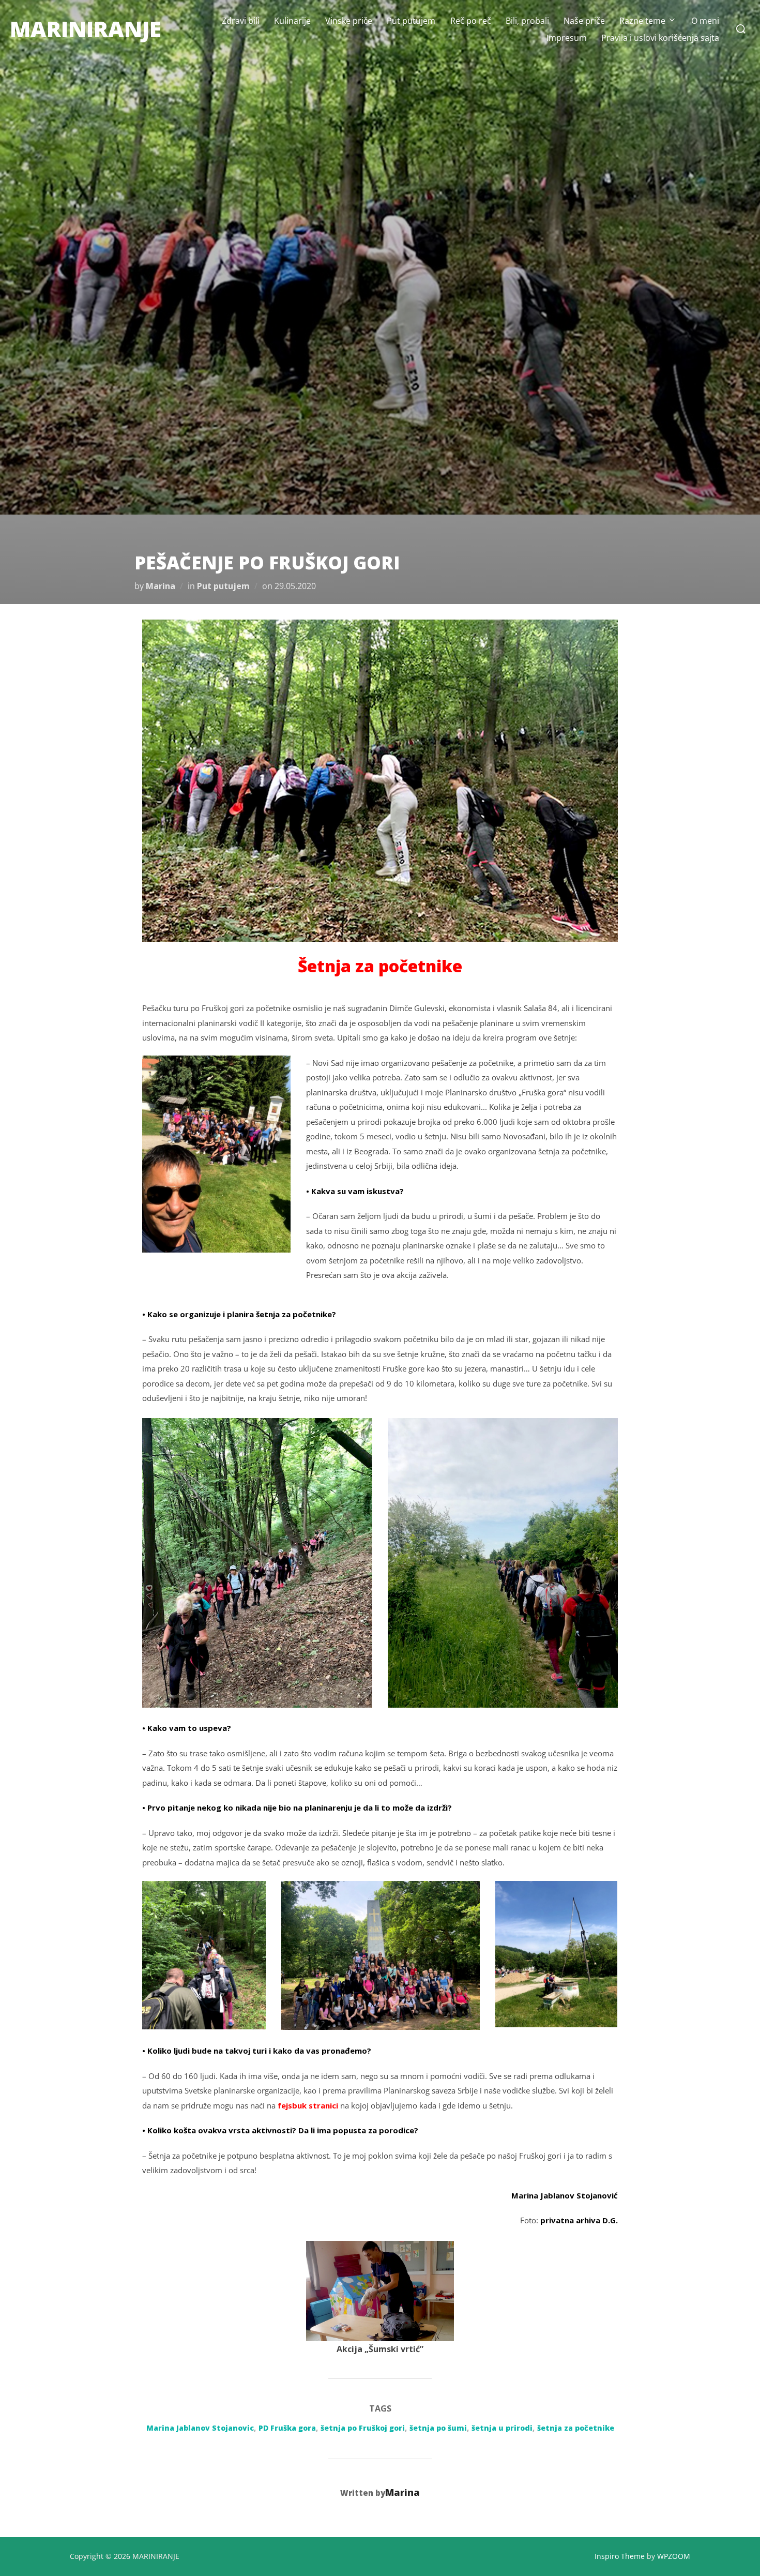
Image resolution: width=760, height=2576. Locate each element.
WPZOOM (674, 2556)
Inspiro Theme (620, 2556)
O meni (705, 21)
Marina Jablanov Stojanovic (200, 2428)
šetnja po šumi (438, 2428)
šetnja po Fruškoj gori (363, 2428)
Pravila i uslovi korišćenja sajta (660, 38)
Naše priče (584, 21)
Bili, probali (527, 21)
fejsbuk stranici (308, 2105)
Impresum (567, 38)
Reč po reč (471, 21)
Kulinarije (292, 21)
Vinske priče (349, 21)
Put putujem (411, 21)
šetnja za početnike (576, 2428)
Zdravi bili (241, 21)
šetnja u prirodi (502, 2428)
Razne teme (642, 21)
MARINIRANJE (86, 29)
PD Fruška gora (287, 2428)
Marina (161, 586)
